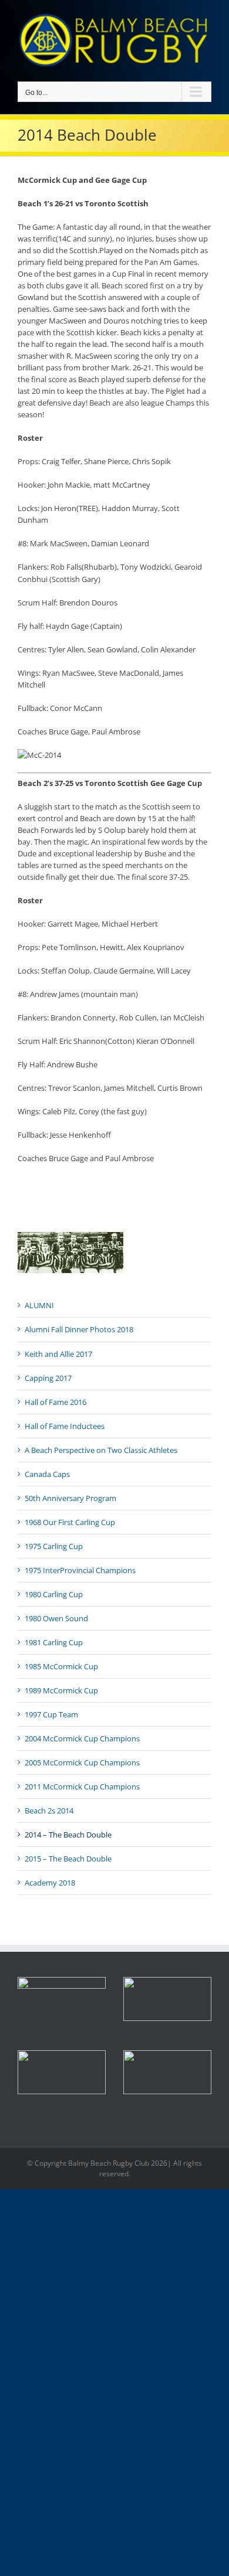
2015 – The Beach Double (68, 1859)
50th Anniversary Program (70, 1498)
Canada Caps (47, 1474)
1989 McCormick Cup (61, 1690)
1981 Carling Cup (54, 1642)
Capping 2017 (48, 1378)
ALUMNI (39, 1305)
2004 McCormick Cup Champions (82, 1738)
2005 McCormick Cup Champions (82, 1762)
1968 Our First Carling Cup (70, 1522)
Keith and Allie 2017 (58, 1354)
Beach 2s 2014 (49, 1811)
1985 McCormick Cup (61, 1666)
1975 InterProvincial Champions (80, 1570)
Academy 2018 (50, 1883)
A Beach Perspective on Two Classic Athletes (101, 1450)
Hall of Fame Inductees (65, 1426)
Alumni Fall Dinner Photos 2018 (79, 1329)
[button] (167, 1999)
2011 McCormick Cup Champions (82, 1786)
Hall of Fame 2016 (55, 1402)
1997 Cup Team (51, 1714)
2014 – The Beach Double (68, 1835)
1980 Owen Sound (56, 1618)
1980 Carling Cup (54, 1594)
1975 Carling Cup (54, 1546)
